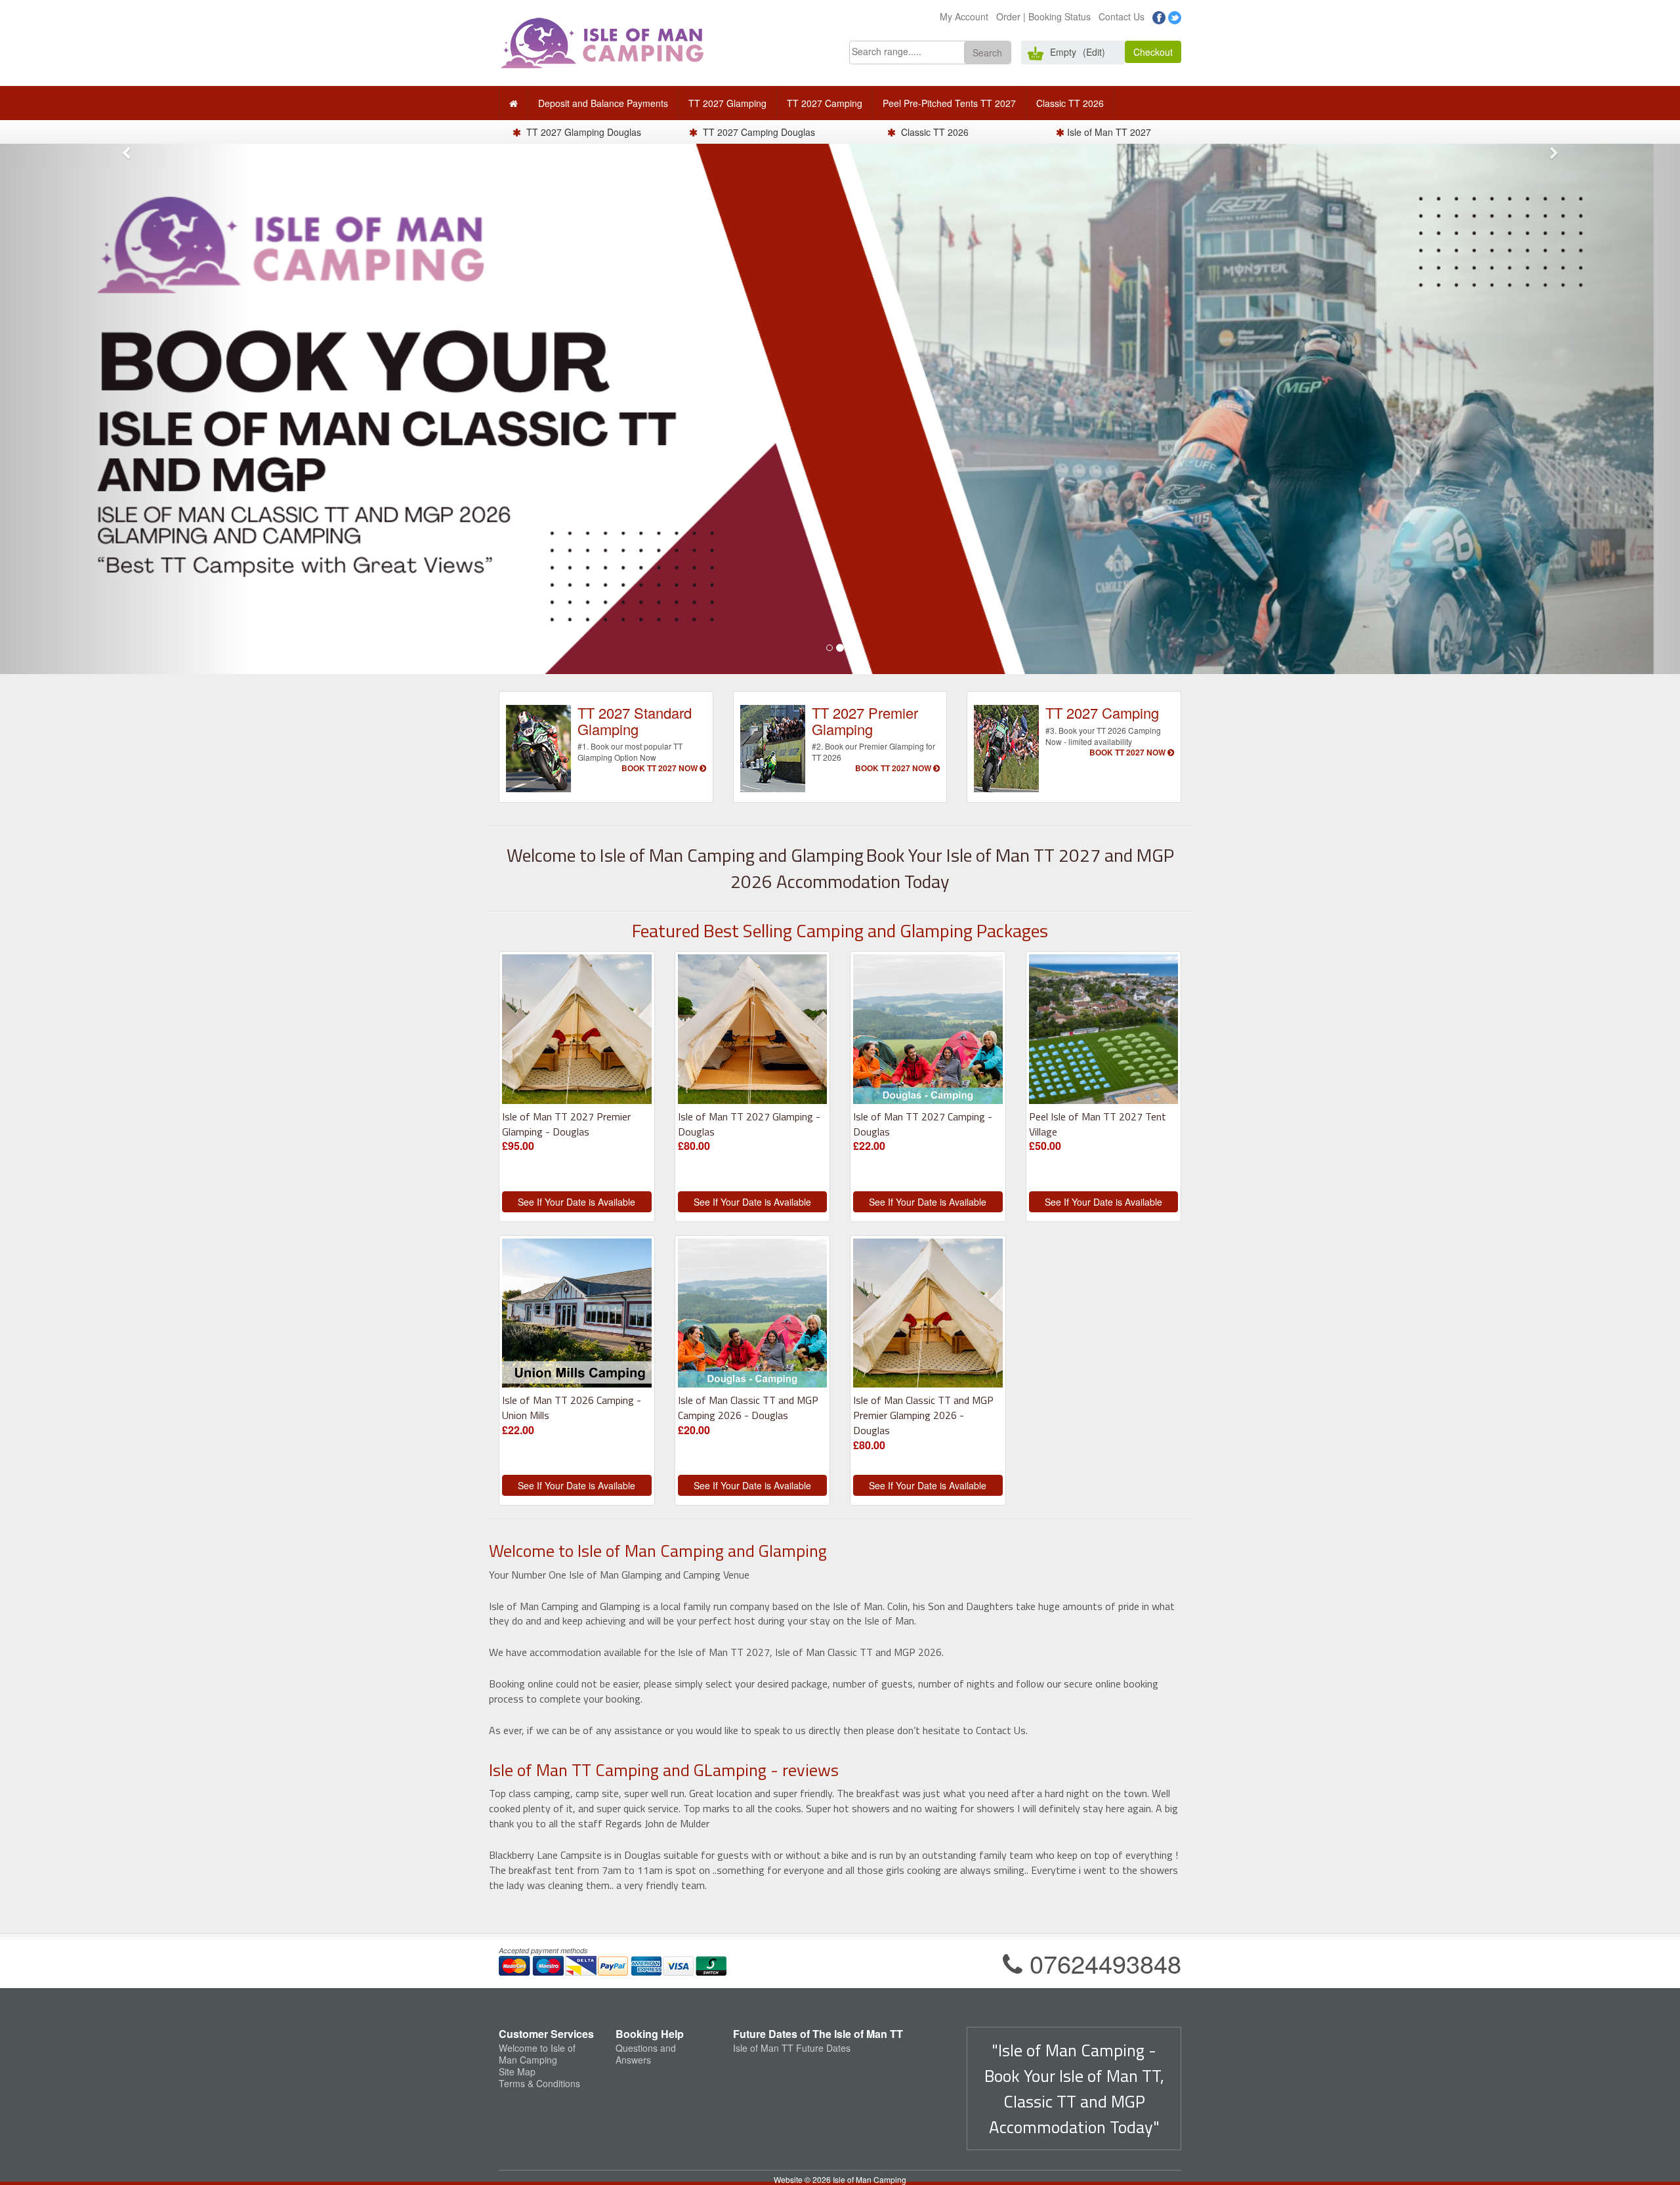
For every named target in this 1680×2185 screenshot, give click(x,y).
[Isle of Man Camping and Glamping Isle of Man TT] (602, 41)
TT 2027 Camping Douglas (758, 132)
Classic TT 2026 (1070, 103)
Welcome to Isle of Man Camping (537, 2054)
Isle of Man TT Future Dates (792, 2048)
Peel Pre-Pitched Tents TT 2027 (949, 103)
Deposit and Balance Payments (603, 103)
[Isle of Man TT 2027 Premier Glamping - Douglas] (577, 1032)
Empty (1063, 52)
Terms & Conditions (539, 2083)
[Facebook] (1159, 16)
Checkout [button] (1153, 52)
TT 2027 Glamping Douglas (582, 132)
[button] (987, 53)
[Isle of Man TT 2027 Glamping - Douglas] (753, 1032)
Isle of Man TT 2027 (1109, 132)
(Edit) (1094, 52)
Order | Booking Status (1043, 16)
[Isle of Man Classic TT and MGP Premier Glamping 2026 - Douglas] (928, 1316)
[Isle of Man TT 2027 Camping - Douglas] (928, 1032)
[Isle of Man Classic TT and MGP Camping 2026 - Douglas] (753, 1316)
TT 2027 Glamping (727, 103)
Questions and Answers (646, 2054)
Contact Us (1122, 16)
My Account (964, 16)
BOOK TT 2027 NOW (661, 768)
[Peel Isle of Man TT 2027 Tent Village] (1104, 1032)
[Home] (514, 103)
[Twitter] (1175, 16)
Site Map (517, 2071)
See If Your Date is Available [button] (577, 1202)
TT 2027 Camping (825, 103)
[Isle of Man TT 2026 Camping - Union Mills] (577, 1316)
